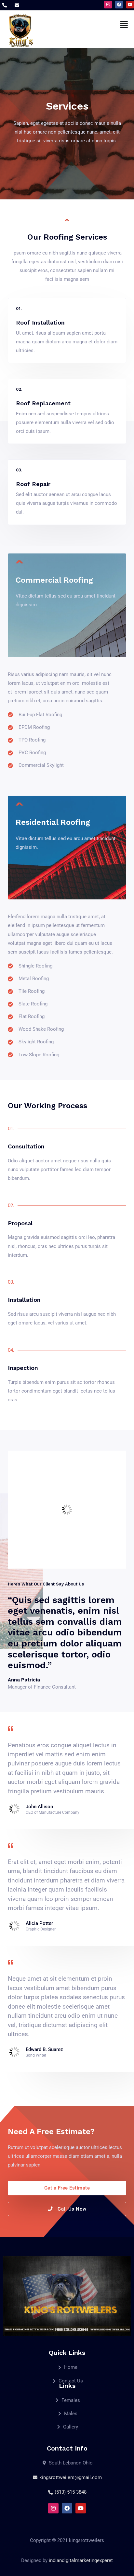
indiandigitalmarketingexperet (81, 2560)
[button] (124, 24)
